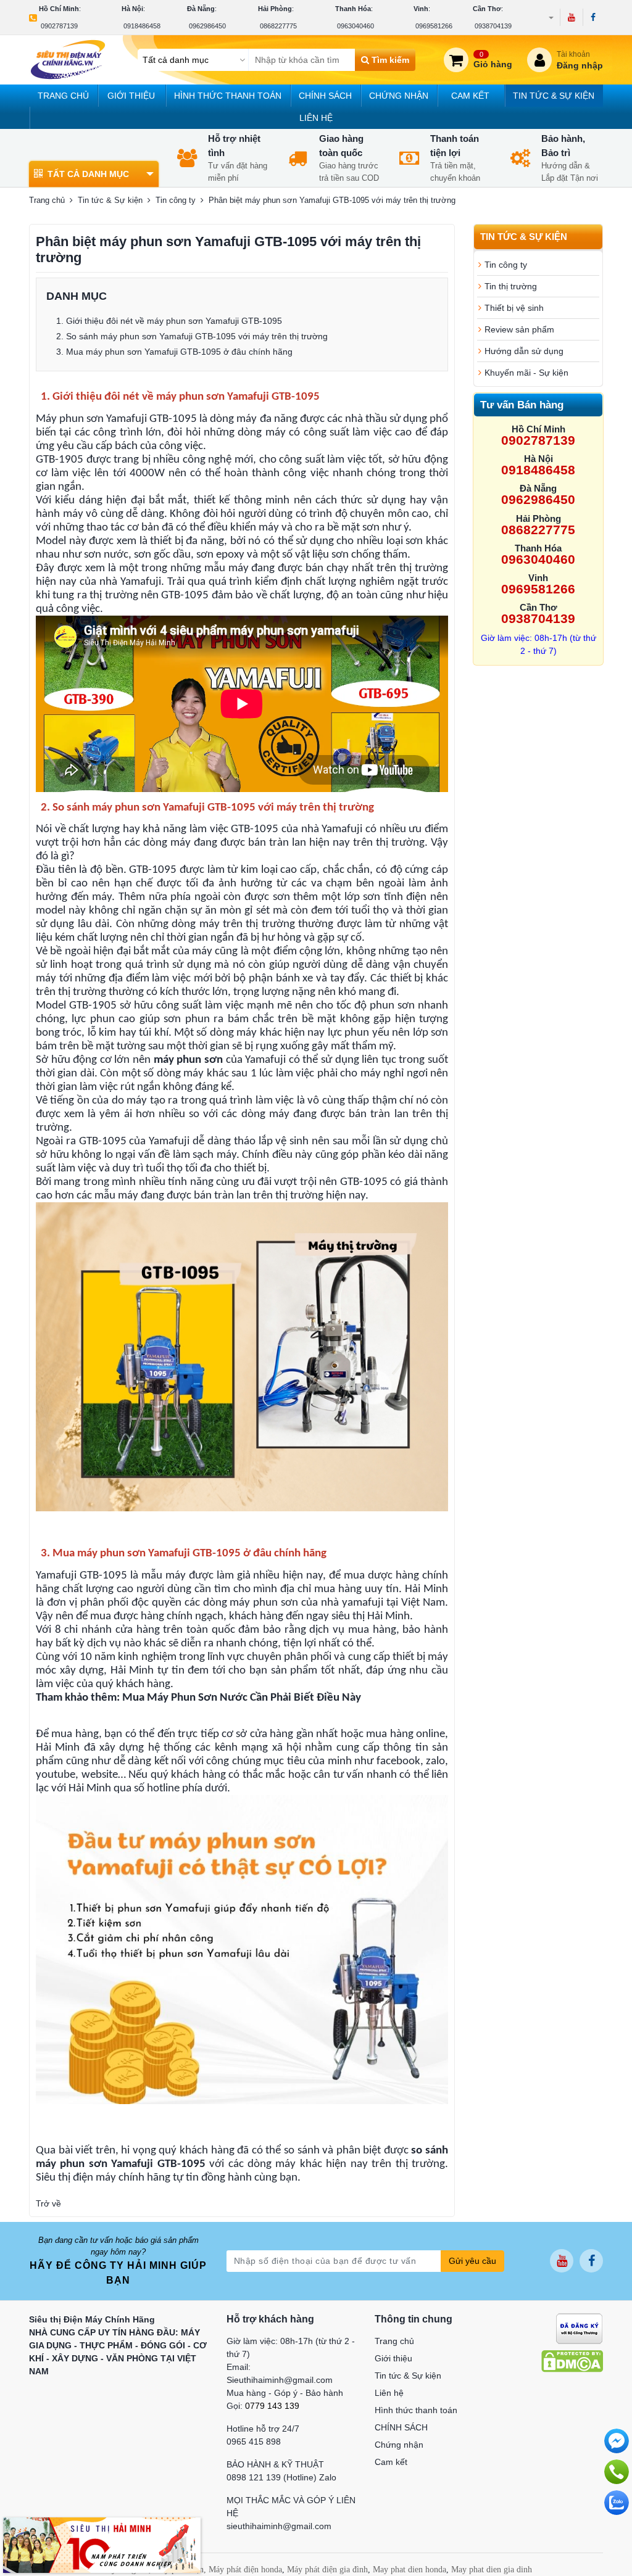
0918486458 (142, 26)
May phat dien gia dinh (492, 2570)
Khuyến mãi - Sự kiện (526, 373)
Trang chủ (63, 96)
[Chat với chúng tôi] (617, 2503)
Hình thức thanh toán (228, 96)
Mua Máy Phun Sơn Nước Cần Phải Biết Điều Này (242, 1698)
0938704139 (493, 26)
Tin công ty (176, 200)
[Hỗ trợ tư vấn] (617, 2472)
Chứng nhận (399, 96)
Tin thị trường (511, 286)
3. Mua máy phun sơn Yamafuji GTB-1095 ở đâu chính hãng (174, 352)
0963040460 (355, 26)
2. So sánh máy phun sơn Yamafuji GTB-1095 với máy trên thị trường (192, 336)
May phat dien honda (410, 2570)
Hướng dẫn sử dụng (524, 351)
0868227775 (278, 26)
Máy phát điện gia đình (327, 2570)
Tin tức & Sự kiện (554, 96)
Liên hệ (316, 118)
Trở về (48, 2203)
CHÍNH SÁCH (325, 96)
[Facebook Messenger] (617, 2441)
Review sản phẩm (519, 329)
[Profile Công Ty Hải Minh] (102, 2545)
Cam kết (470, 96)
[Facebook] (593, 17)
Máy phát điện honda (245, 2570)
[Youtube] (571, 17)
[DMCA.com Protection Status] (572, 2360)
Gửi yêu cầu (472, 2261)
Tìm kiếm (389, 60)
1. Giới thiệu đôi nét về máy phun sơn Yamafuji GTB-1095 (169, 321)
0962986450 (207, 26)
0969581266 (434, 26)
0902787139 (59, 26)
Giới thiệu (131, 96)
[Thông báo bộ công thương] (579, 2327)
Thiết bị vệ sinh (514, 308)
